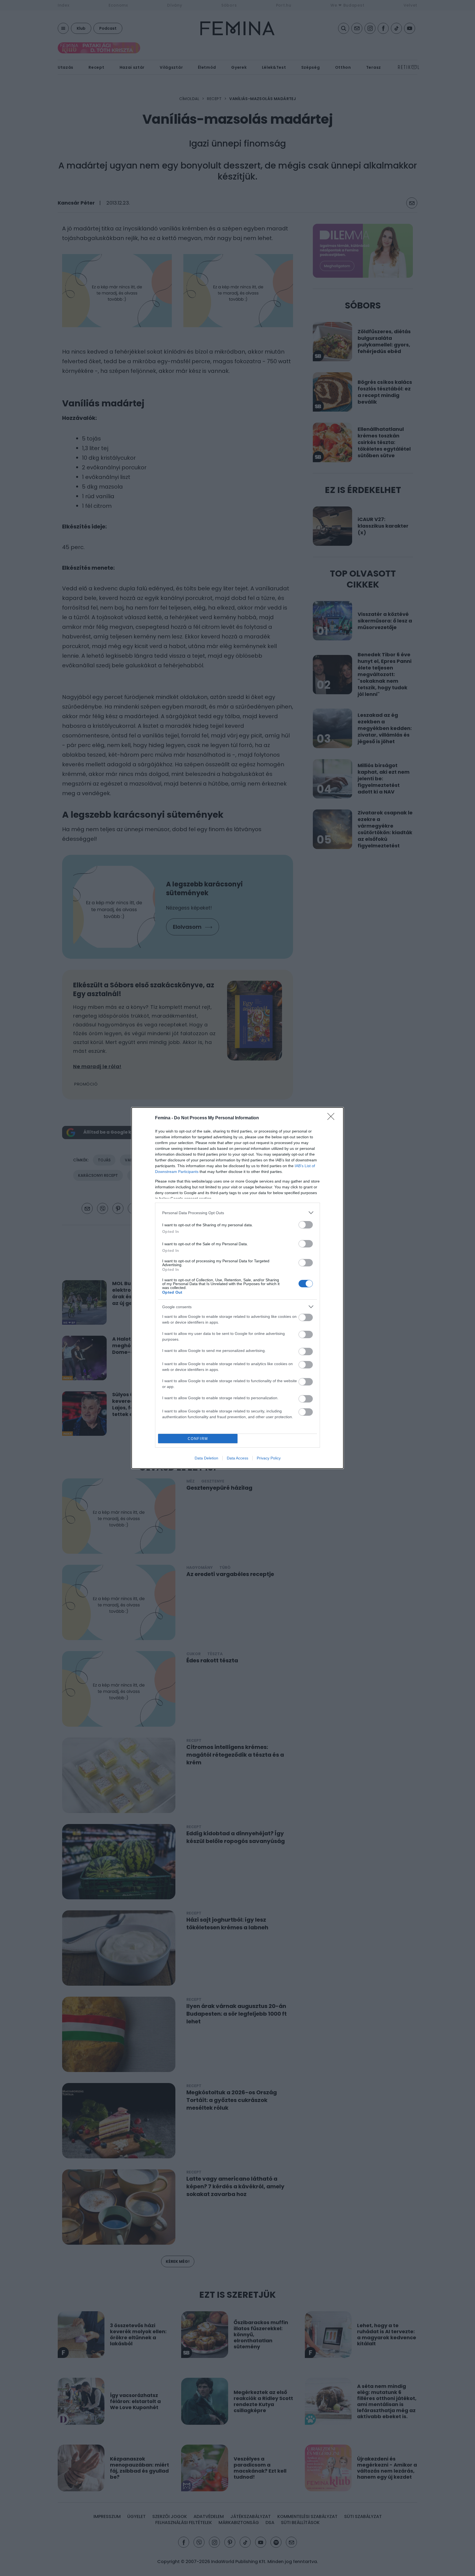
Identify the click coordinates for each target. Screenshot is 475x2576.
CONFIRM (198, 1439)
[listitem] (237, 1213)
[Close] (333, 1118)
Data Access (237, 1458)
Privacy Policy (269, 1458)
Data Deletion (206, 1458)
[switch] (306, 1225)
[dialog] (237, 1288)
